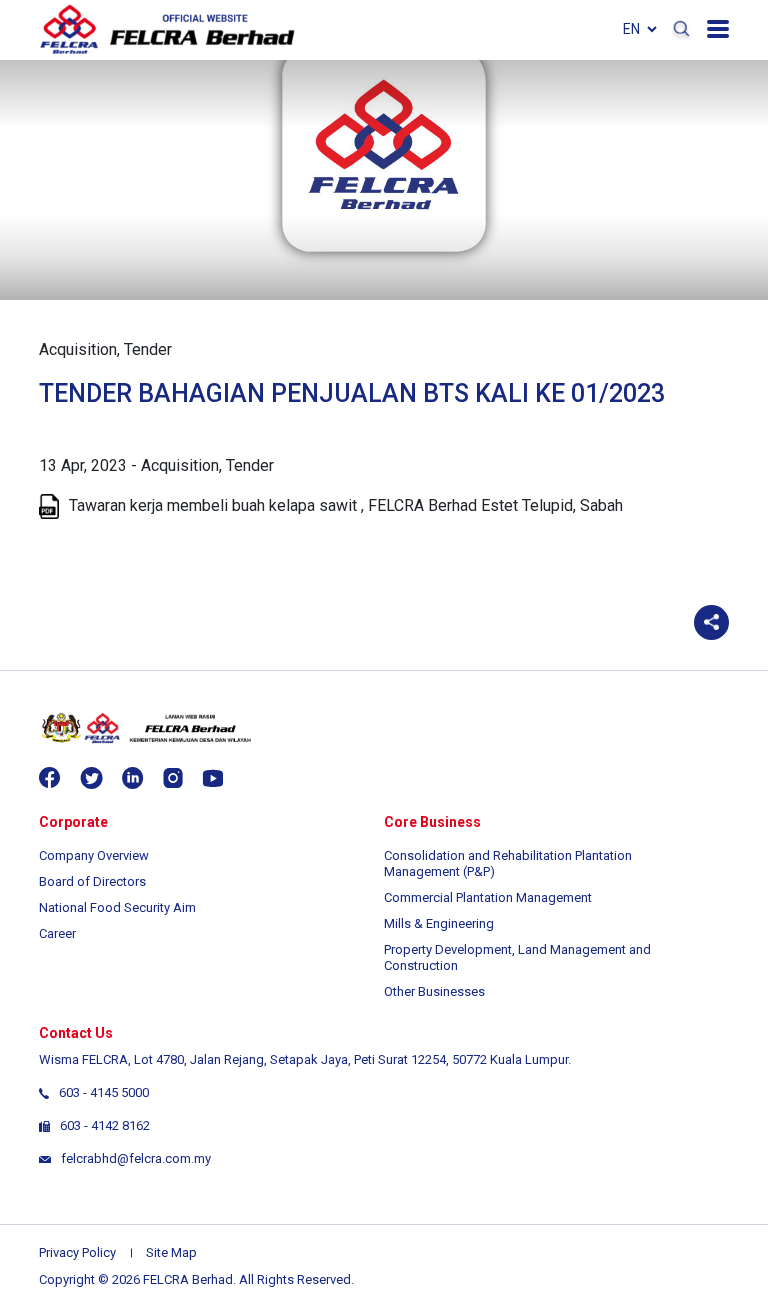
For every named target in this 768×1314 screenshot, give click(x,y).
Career (57, 933)
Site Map (171, 1252)
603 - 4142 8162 (105, 1125)
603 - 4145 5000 (104, 1092)
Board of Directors (92, 881)
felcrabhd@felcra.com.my (136, 1158)
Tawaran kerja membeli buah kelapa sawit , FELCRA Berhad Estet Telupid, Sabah (346, 505)
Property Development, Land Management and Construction (517, 957)
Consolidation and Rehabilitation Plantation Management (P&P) (508, 863)
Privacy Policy (77, 1252)
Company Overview (94, 855)
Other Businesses (434, 991)
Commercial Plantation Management (488, 897)
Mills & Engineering (439, 923)
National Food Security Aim (117, 907)
